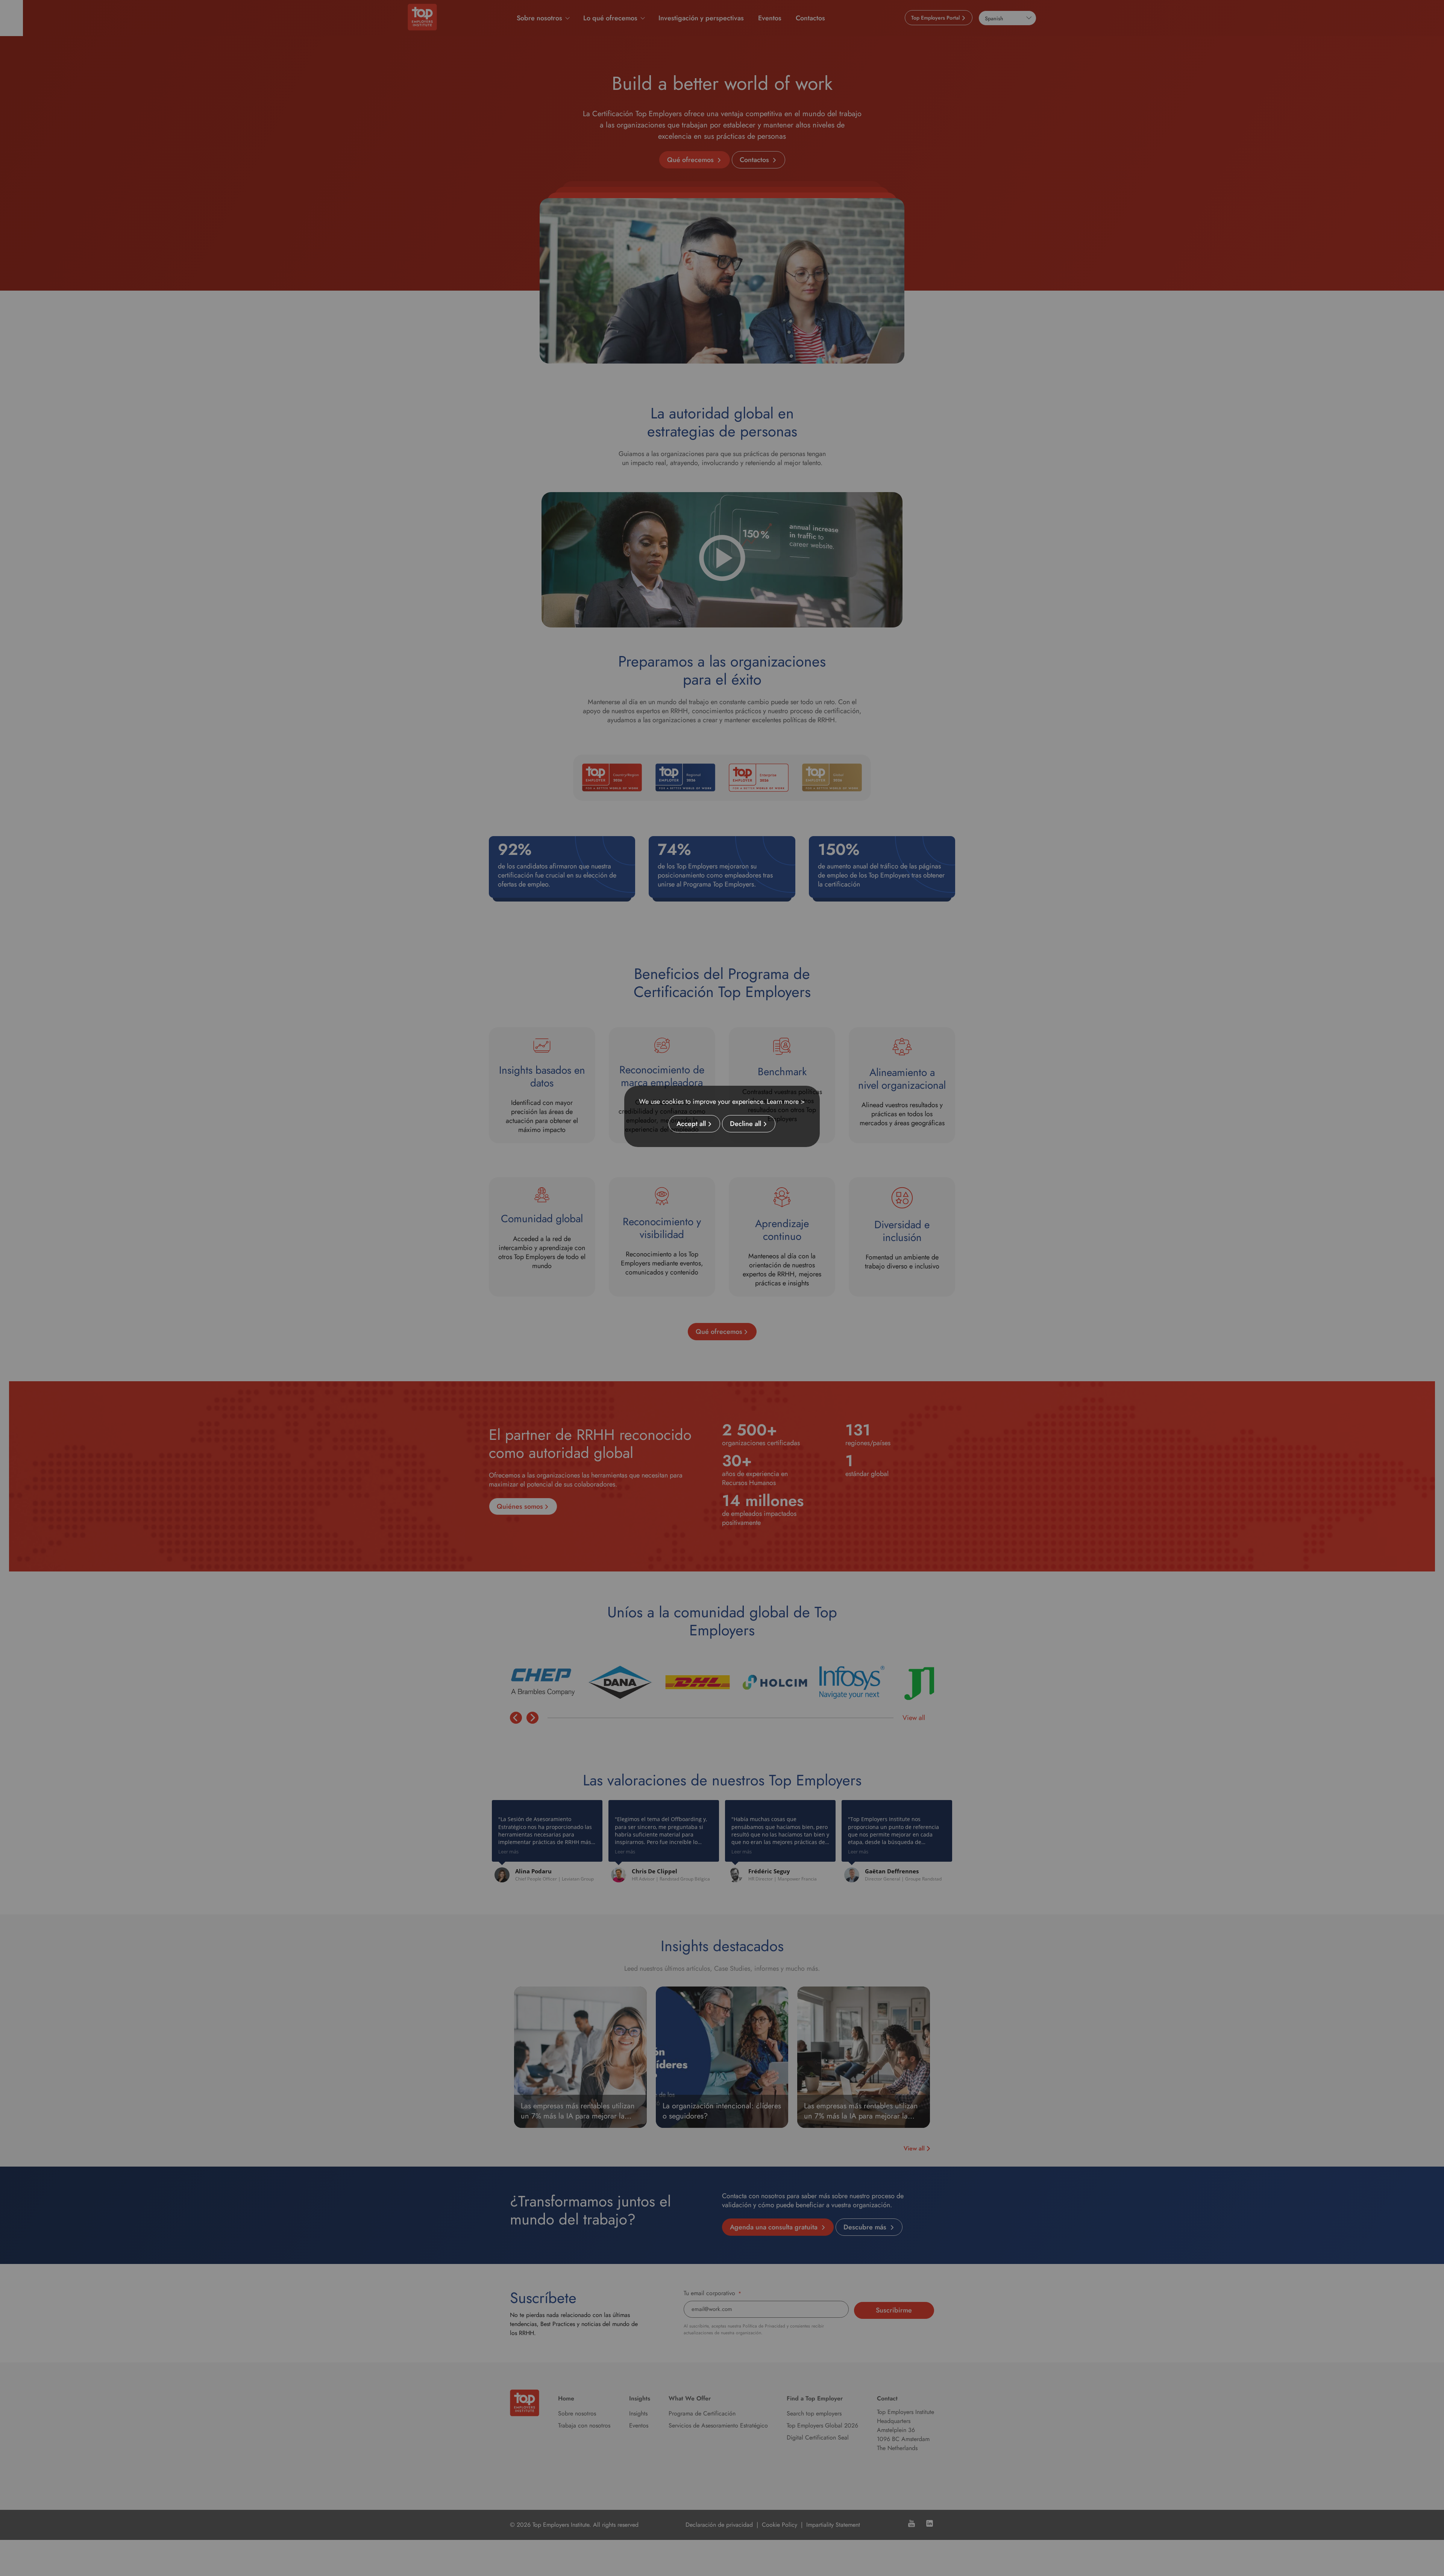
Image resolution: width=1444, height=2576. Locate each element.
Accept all (691, 1124)
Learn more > (786, 1102)
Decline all (746, 1124)
